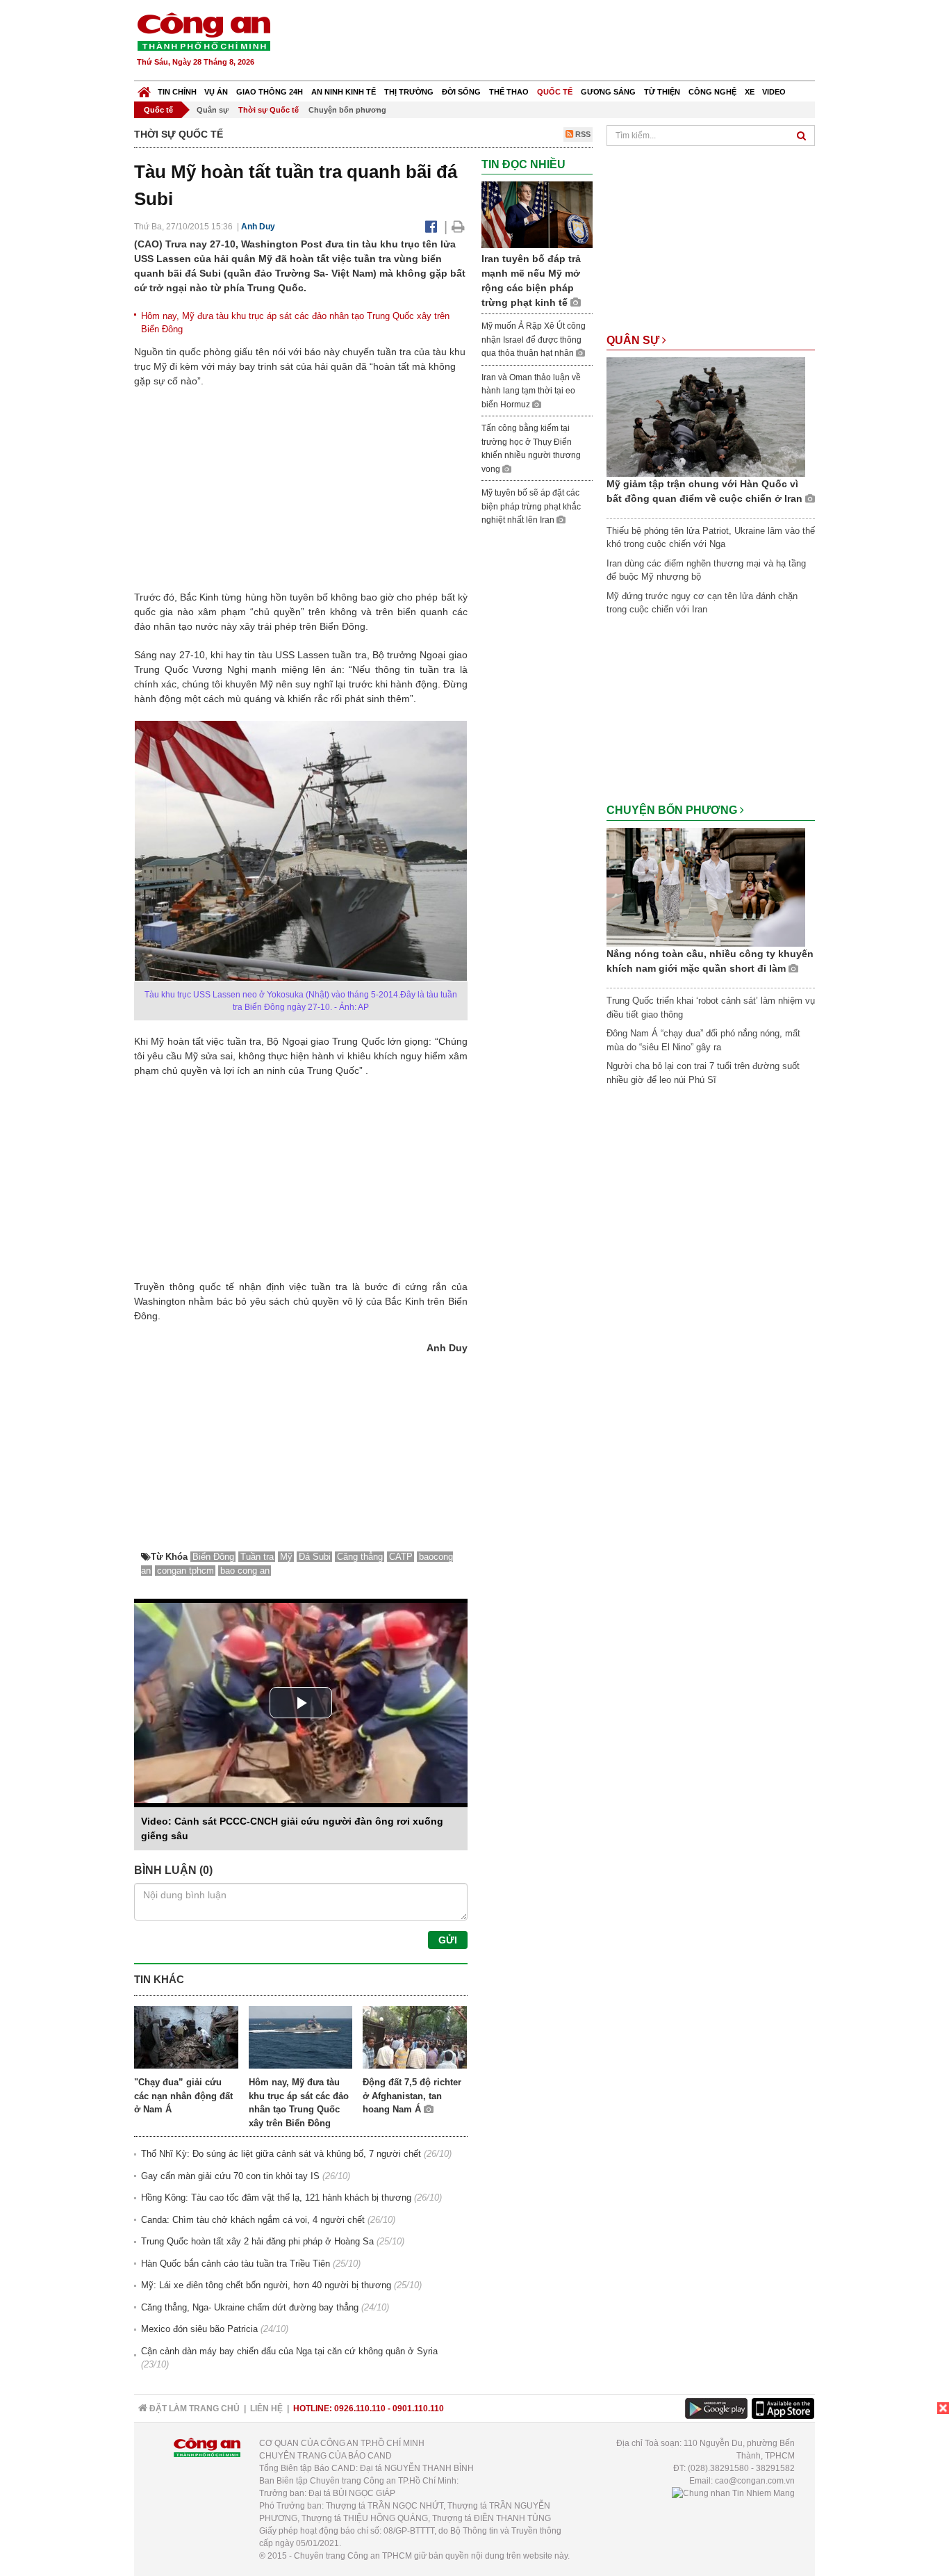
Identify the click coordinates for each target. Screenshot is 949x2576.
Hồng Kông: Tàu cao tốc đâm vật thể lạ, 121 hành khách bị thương (276, 2198)
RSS (582, 134)
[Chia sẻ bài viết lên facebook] (431, 227)
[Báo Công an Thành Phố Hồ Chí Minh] (144, 89)
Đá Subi (315, 1557)
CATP (401, 1557)
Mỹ (286, 1557)
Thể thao (509, 92)
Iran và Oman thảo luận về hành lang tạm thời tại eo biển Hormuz (531, 391)
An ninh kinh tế (344, 92)
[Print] (458, 227)
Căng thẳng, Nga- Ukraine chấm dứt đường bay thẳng (250, 2307)
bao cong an (245, 1571)
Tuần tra (257, 1557)
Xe (750, 92)
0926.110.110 (360, 2408)
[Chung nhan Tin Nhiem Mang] (733, 2493)
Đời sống (461, 92)
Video (774, 92)
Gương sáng (608, 92)
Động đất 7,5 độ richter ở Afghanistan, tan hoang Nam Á (412, 2096)
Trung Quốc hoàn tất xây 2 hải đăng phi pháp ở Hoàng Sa (257, 2241)
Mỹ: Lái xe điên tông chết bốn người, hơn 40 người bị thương (266, 2285)
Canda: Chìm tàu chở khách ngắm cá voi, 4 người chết (253, 2220)
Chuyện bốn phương (347, 110)
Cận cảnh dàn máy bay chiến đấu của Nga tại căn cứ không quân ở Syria (289, 2351)
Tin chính (177, 92)
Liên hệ (266, 2408)
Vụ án (216, 92)
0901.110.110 (418, 2408)
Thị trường (409, 92)
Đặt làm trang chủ (193, 2408)
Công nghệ (712, 92)
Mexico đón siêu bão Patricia (199, 2329)
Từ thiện (662, 92)
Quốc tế (555, 92)
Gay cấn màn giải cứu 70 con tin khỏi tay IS (230, 2176)
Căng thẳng (360, 1557)
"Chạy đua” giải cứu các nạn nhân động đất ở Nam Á (183, 2096)
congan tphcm (185, 1571)
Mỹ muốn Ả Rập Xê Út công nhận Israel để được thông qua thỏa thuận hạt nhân (534, 340)
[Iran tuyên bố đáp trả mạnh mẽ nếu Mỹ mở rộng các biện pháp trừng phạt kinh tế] (537, 214)
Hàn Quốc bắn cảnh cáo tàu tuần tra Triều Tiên (236, 2264)
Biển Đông (213, 1557)
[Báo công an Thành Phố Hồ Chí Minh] (204, 31)
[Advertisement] (563, 42)
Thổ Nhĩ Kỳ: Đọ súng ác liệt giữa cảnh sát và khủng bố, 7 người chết (281, 2154)
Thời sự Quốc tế (269, 110)
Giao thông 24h (270, 92)
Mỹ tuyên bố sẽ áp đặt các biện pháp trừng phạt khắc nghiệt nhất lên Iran (531, 506)
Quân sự (213, 110)
